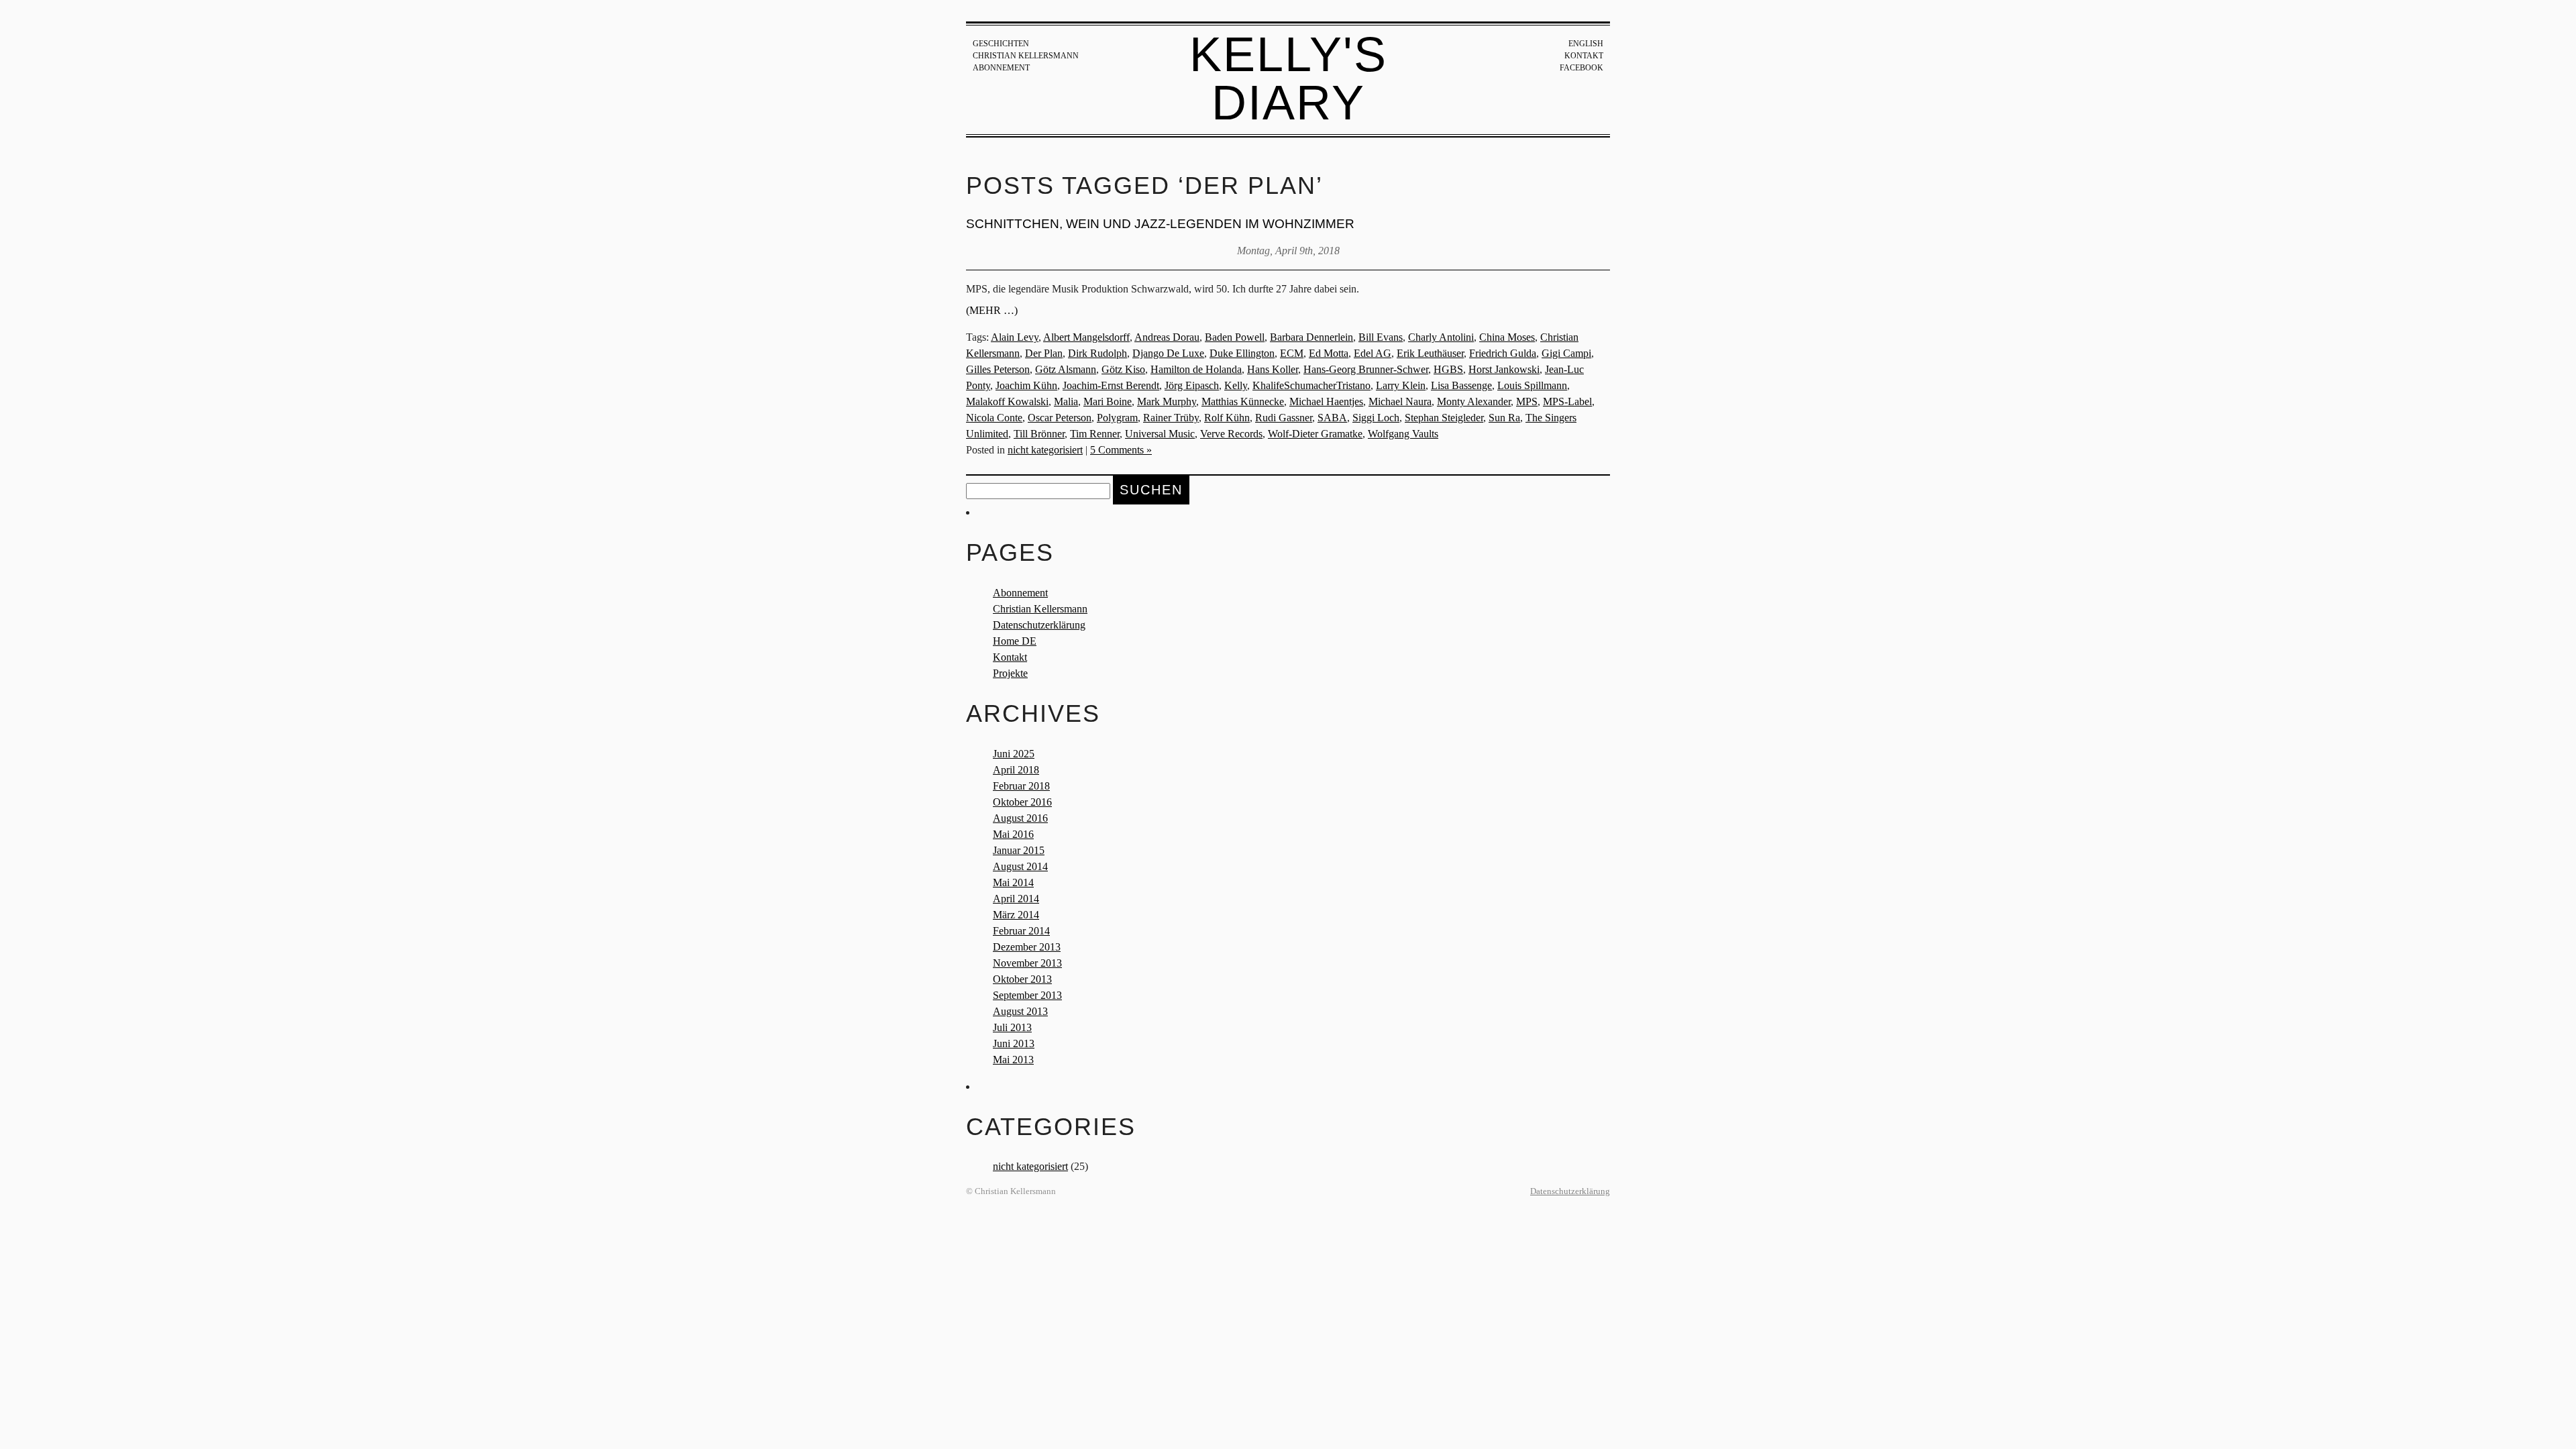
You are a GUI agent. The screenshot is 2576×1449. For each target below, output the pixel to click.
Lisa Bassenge (1461, 385)
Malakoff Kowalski (1007, 401)
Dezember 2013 (1027, 947)
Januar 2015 (1019, 850)
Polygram (1117, 418)
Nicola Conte (994, 418)
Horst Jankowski (1504, 369)
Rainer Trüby (1171, 418)
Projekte (1010, 673)
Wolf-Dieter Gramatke (1315, 434)
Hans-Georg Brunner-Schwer (1366, 369)
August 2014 (1020, 866)
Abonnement (1001, 68)
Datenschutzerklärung (1039, 625)
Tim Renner (1095, 434)
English (1586, 44)
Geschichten (1001, 44)
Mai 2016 (1013, 834)
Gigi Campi (1566, 353)
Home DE (1015, 641)
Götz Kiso (1123, 369)
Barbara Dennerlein (1311, 337)
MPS (1527, 401)
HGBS (1448, 369)
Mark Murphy (1167, 401)
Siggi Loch (1376, 418)
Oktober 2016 (1022, 802)
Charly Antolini (1441, 337)
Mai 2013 (1013, 1060)
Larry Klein (1401, 385)
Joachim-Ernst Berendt (1111, 385)
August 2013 (1020, 1011)
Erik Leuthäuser (1430, 353)
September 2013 (1027, 995)
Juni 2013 (1014, 1043)
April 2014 (1016, 899)
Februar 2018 (1021, 786)
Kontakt (1584, 56)
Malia (1066, 401)
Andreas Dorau (1167, 337)
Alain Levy (1015, 337)
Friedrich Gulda (1503, 353)
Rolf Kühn (1227, 418)
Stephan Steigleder (1444, 418)
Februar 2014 (1021, 931)
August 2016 (1020, 818)
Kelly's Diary (1288, 78)
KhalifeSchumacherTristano (1311, 385)
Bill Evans (1381, 337)
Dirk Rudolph (1097, 353)
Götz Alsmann (1066, 369)
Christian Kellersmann (1026, 56)
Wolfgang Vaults (1403, 434)
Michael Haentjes (1326, 401)
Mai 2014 (1013, 882)
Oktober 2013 (1022, 979)
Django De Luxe (1168, 353)
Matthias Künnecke (1243, 401)
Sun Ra (1504, 418)
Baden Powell (1235, 337)
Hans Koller (1273, 369)
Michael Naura (1400, 401)
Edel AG (1373, 353)
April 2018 (1016, 770)
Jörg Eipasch (1192, 385)
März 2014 (1016, 915)
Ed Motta (1329, 353)
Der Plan (1044, 353)
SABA (1332, 418)
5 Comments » (1121, 450)
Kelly (1236, 385)
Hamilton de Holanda (1196, 369)
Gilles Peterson (998, 369)
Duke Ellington (1242, 353)
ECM (1292, 353)
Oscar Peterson (1060, 418)
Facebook (1581, 68)
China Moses (1507, 337)
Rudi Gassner (1284, 418)
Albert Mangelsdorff (1086, 337)
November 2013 (1027, 963)
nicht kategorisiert (1045, 450)
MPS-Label (1567, 401)
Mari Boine (1108, 401)
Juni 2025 (1014, 754)
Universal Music (1160, 434)
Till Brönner (1039, 434)
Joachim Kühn (1026, 385)
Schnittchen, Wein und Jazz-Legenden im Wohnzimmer (1160, 224)
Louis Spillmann (1532, 385)
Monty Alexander (1474, 401)
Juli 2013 (1012, 1027)
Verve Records (1231, 434)
